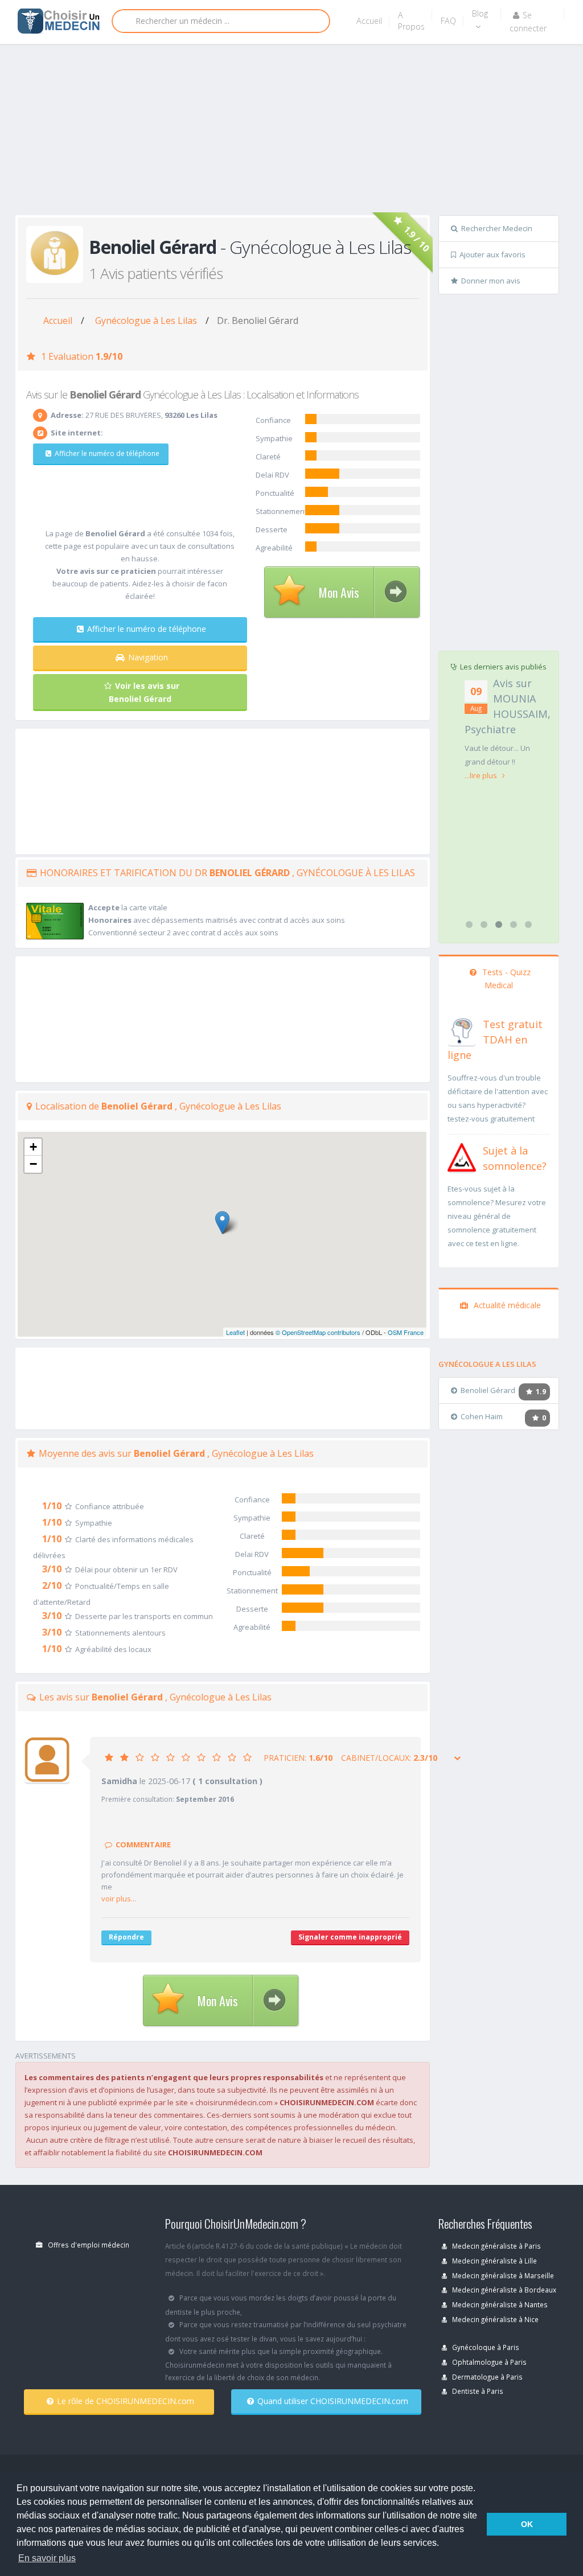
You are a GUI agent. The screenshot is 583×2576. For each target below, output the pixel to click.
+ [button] (33, 1147)
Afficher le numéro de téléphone (107, 453)
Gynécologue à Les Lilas (146, 321)
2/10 (52, 1585)
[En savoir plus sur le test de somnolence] (462, 1156)
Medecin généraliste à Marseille (502, 2275)
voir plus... (119, 1899)
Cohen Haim (482, 1416)
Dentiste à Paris (477, 2391)
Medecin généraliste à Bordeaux (503, 2290)
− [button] (33, 1164)
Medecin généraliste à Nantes (499, 2304)
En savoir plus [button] (47, 2558)
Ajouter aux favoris (492, 254)
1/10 (52, 1506)
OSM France (406, 1332)
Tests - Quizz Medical (505, 979)
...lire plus (482, 775)
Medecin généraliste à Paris (496, 2246)
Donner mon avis (491, 281)
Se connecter (528, 22)
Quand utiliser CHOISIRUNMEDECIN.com (333, 2401)
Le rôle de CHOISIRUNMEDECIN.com (126, 2401)
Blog (480, 13)
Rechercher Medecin (497, 228)
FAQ (448, 21)
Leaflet (235, 1332)
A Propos (411, 21)
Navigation (148, 657)
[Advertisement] (299, 132)
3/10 (52, 1569)
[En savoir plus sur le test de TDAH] (462, 1030)
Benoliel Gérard (488, 1390)
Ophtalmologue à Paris (488, 2362)
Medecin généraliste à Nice (494, 2319)
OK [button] (527, 2524)
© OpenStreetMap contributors (318, 1332)
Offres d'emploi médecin (88, 2245)
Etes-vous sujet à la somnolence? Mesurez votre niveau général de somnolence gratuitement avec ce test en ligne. (497, 1216)
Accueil (369, 21)
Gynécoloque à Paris (485, 2347)
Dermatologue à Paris (486, 2377)
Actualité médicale (506, 1305)
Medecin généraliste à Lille (494, 2261)
